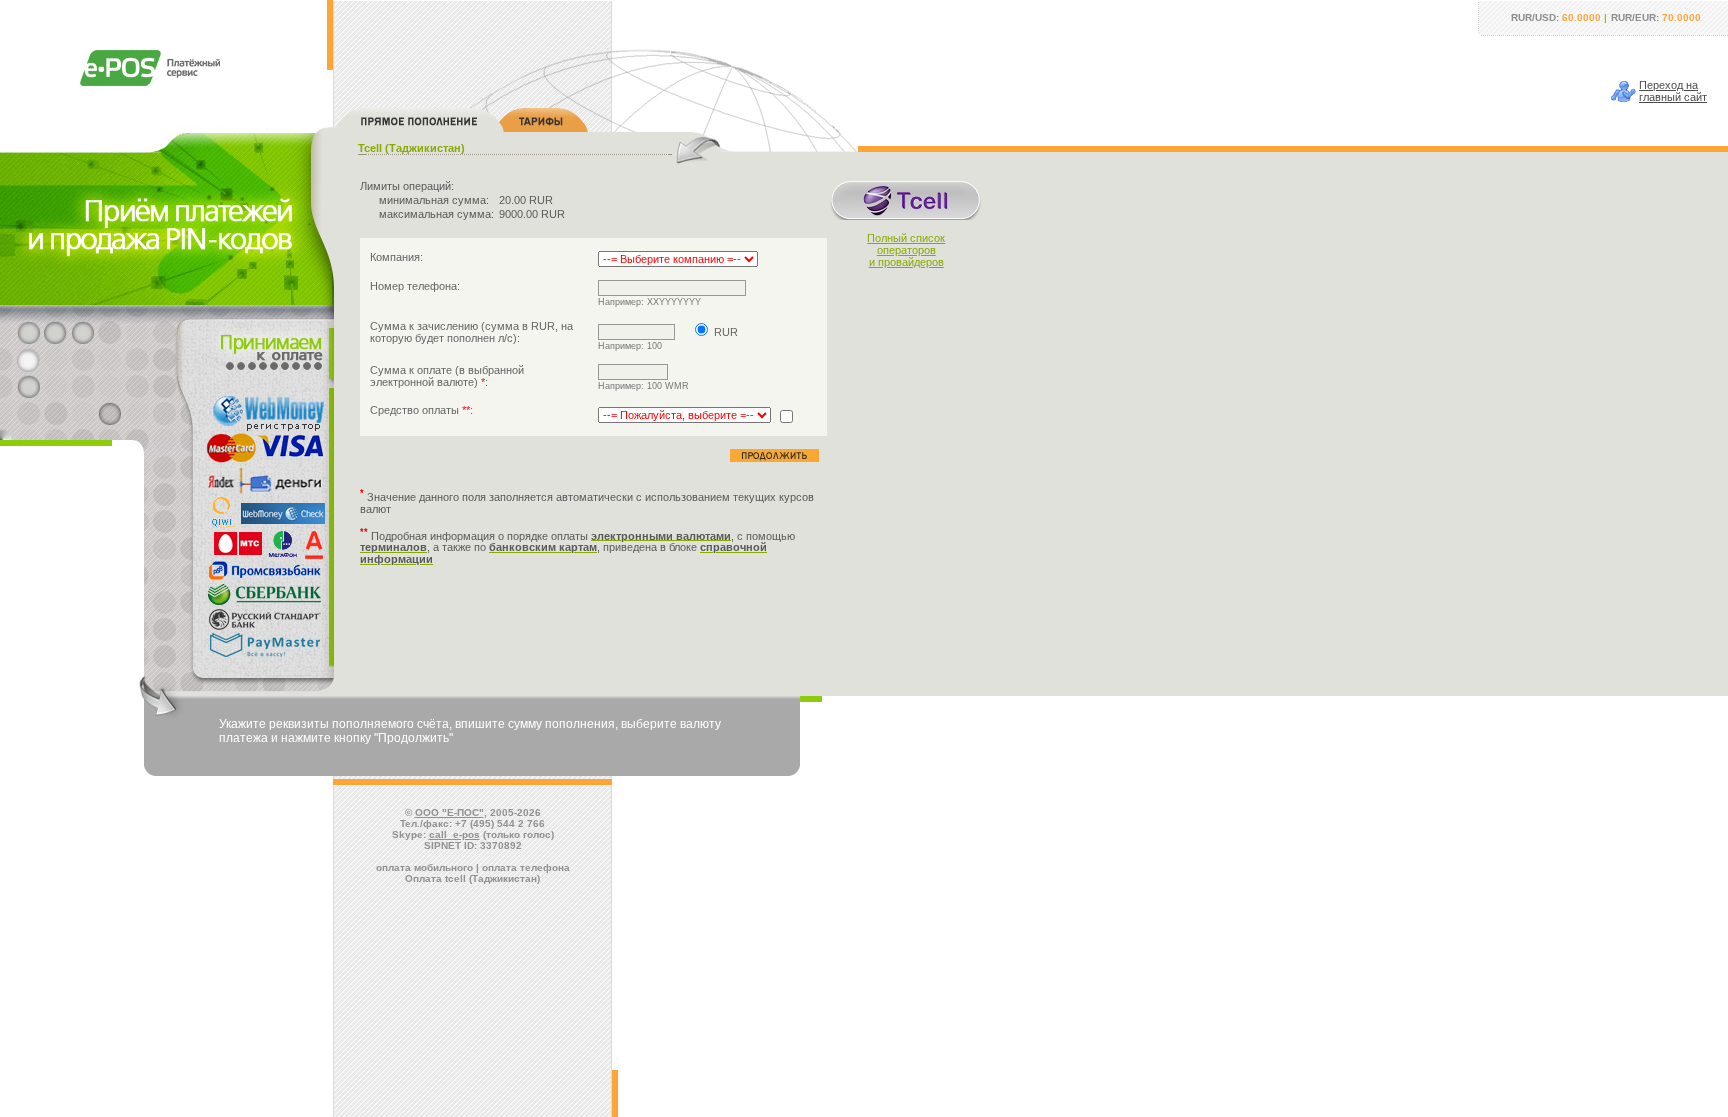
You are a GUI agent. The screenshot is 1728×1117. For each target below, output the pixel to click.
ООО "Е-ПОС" (449, 812)
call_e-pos (454, 834)
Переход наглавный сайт (1673, 91)
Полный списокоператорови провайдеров (906, 250)
